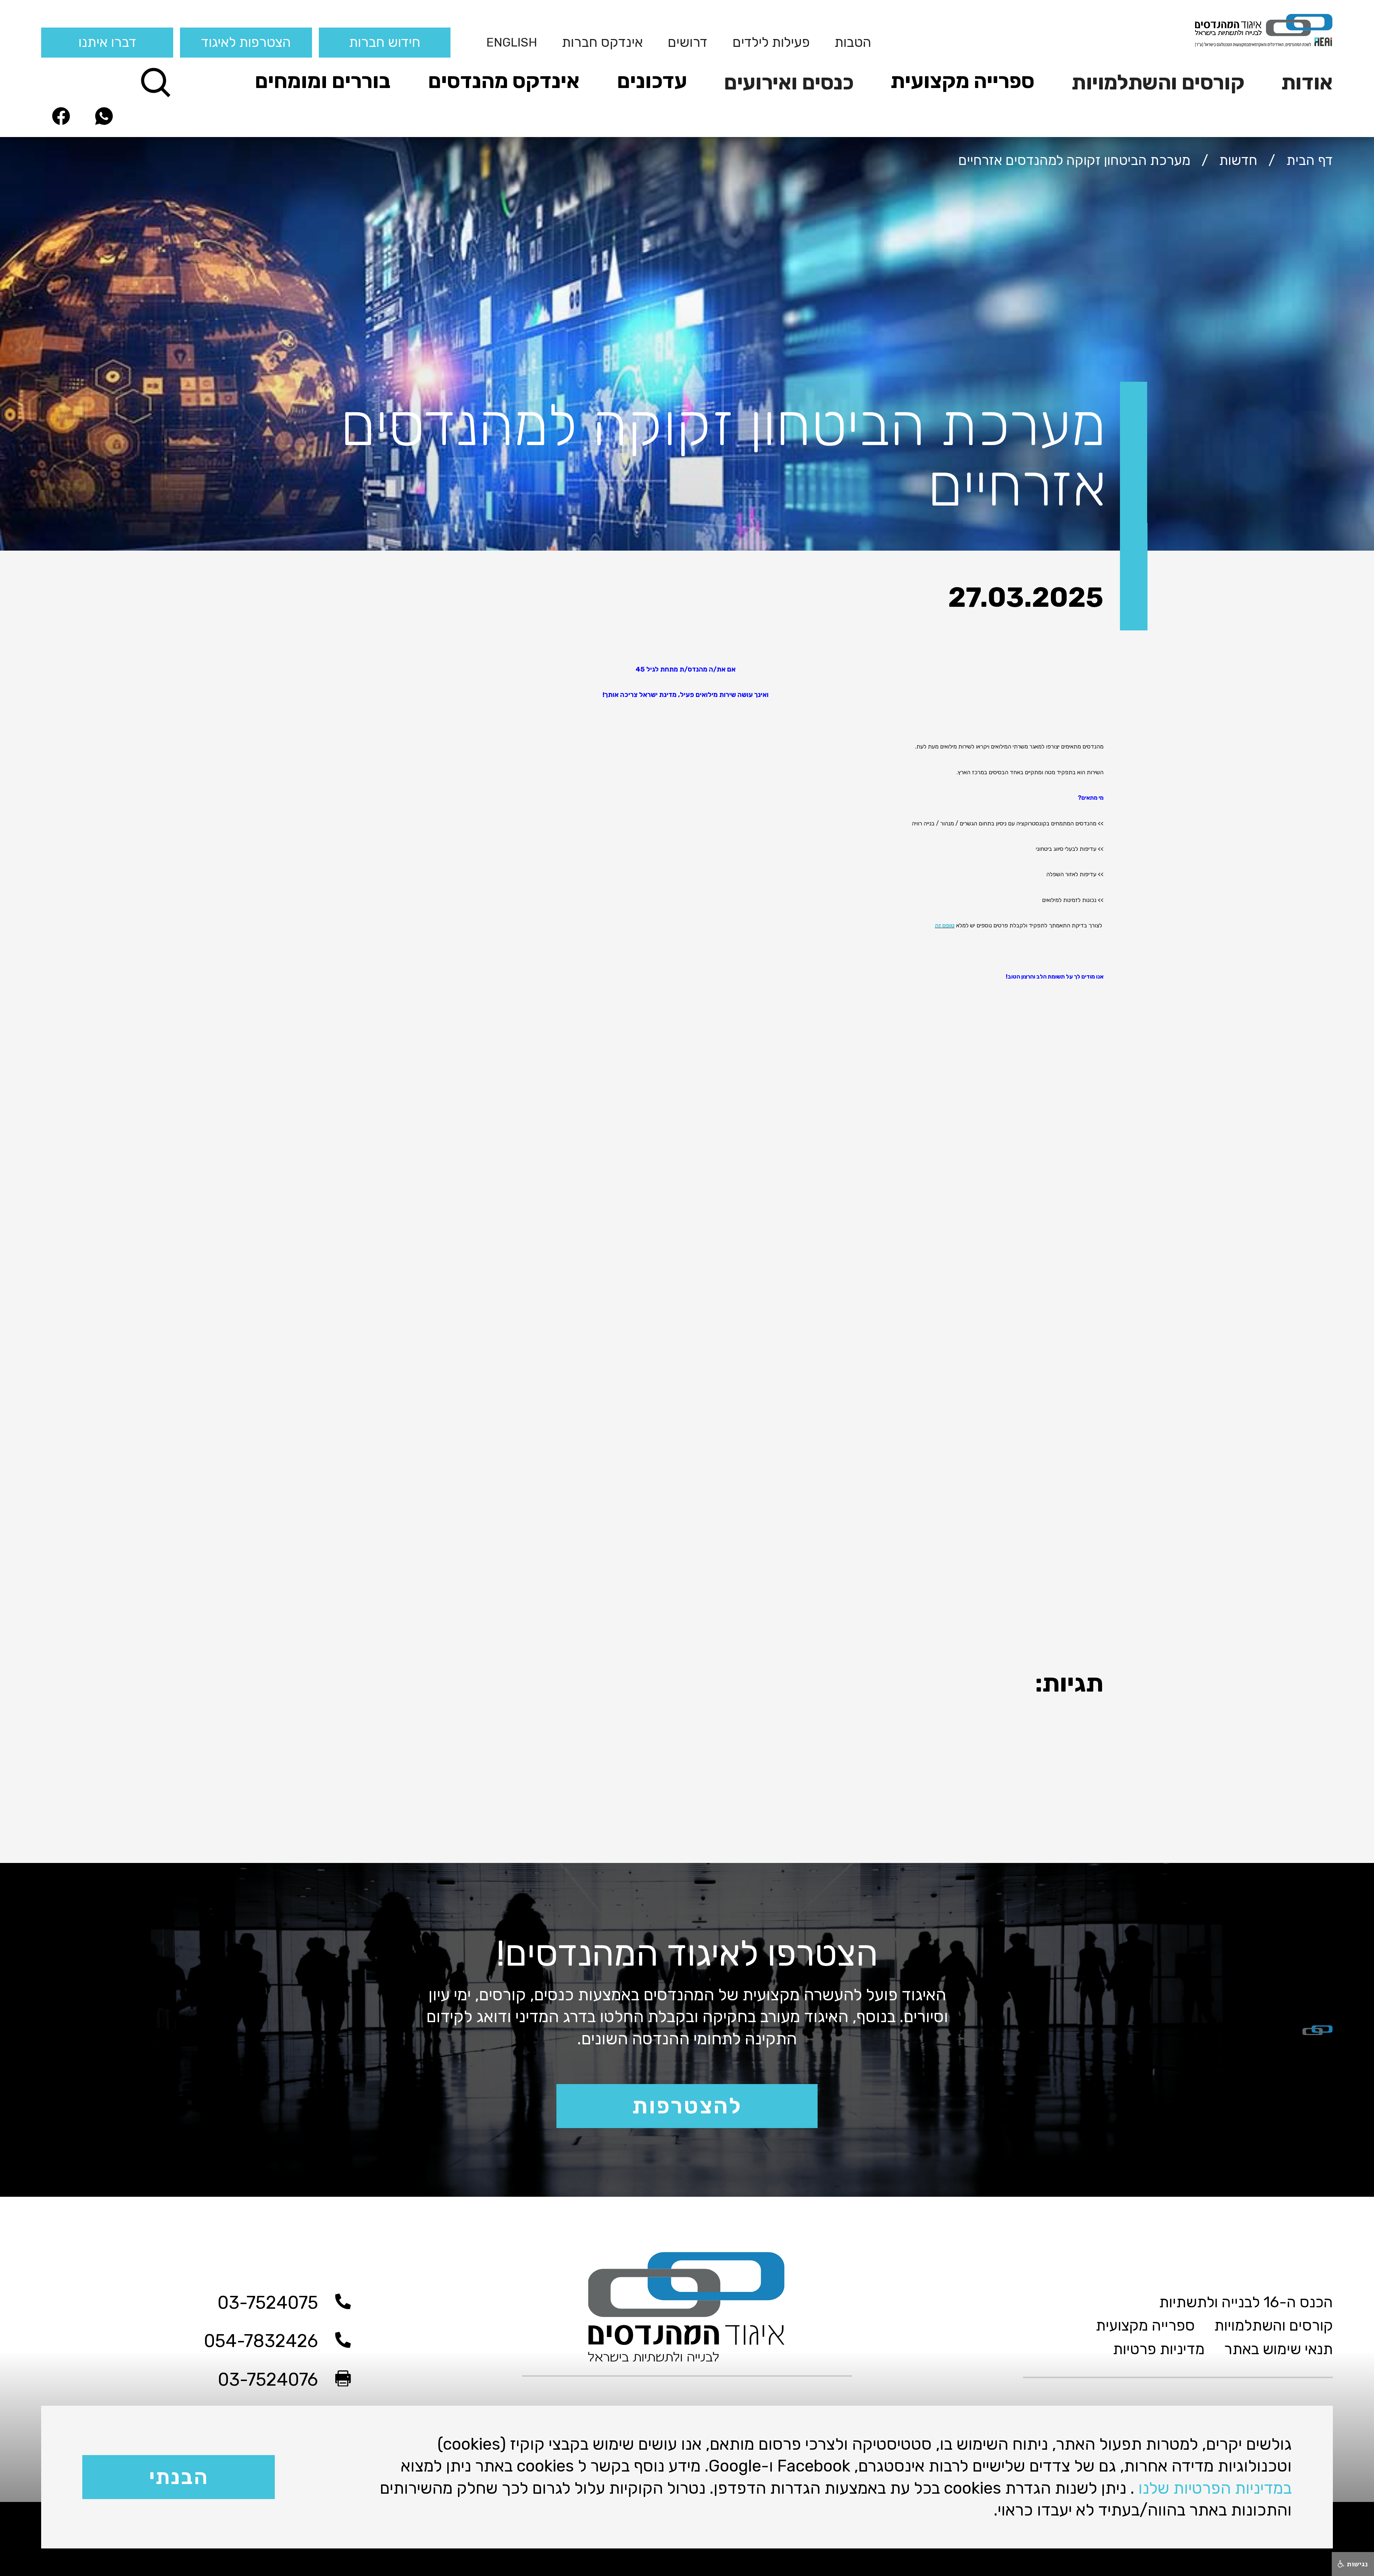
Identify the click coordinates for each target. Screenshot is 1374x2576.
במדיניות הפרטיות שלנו (1215, 2488)
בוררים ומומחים (323, 81)
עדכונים (652, 81)
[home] (1195, 30)
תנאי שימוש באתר (1278, 2349)
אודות (1307, 82)
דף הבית (1310, 160)
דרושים (688, 42)
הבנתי (179, 2477)
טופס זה (945, 925)
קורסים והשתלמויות (1158, 82)
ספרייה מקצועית (963, 81)
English (512, 42)
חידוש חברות (385, 42)
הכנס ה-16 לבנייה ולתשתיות (1246, 2302)
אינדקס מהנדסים (504, 81)
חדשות (1238, 160)
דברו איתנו (107, 42)
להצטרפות (687, 2106)
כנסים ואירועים (789, 82)
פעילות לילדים (771, 42)
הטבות (853, 42)
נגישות (1356, 2564)
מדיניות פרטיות (1159, 2349)
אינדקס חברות (602, 42)
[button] (1301, 81)
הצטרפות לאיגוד (246, 42)
